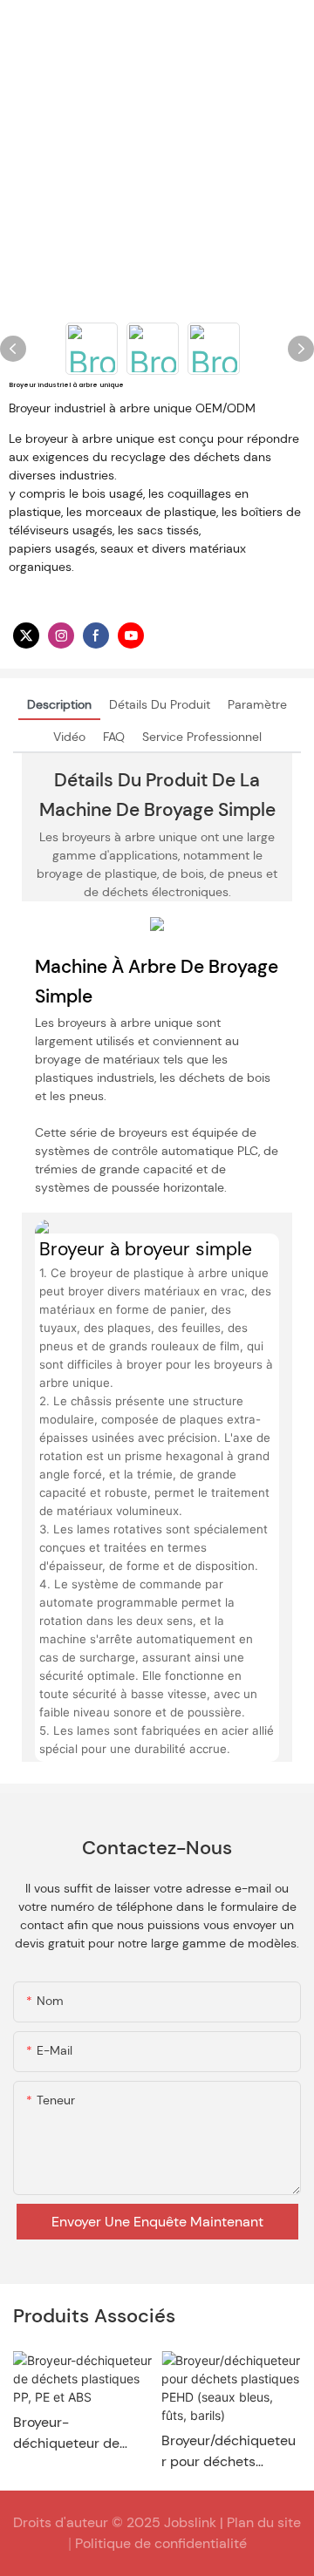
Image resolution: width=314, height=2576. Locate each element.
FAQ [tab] (114, 737)
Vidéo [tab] (69, 737)
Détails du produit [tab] (160, 704)
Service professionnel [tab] (202, 737)
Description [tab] (59, 704)
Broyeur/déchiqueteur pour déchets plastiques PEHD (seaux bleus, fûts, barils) (229, 2452)
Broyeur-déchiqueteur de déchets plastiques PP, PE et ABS (75, 2433)
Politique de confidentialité (161, 2543)
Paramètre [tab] (257, 704)
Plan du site (264, 2522)
